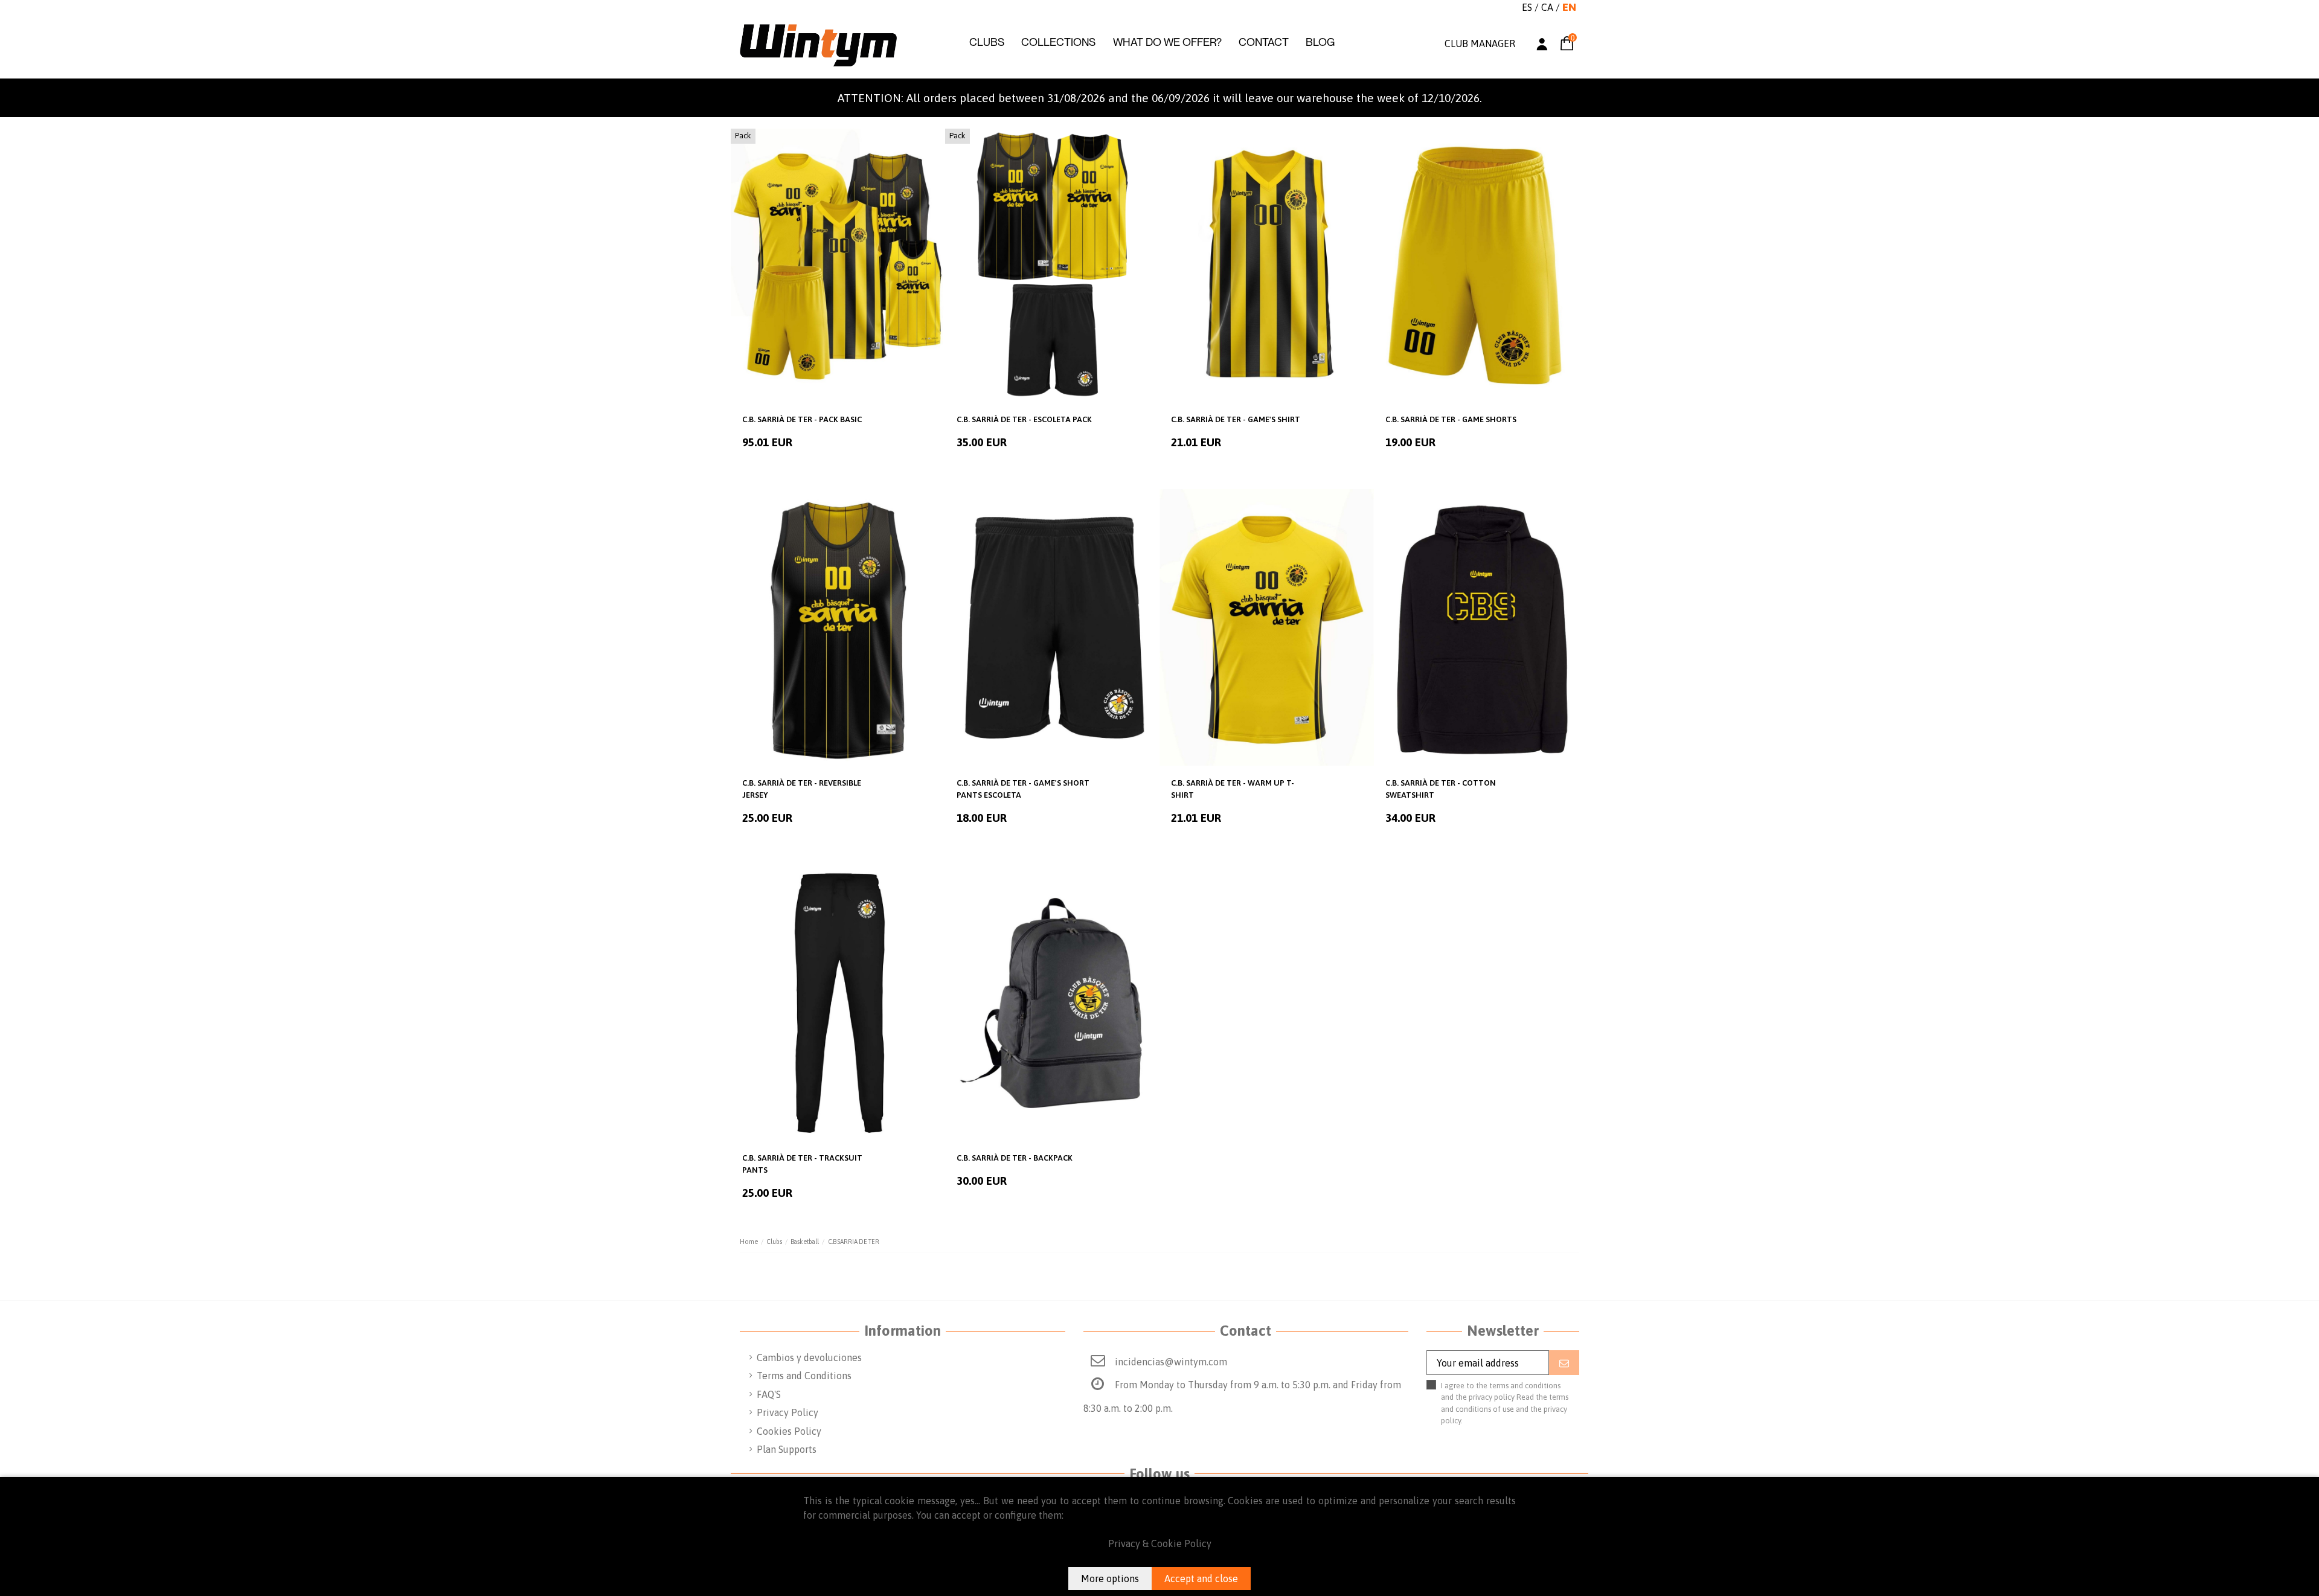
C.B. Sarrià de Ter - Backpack (1015, 1158)
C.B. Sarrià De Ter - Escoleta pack (1024, 419)
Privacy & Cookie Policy (1160, 1543)
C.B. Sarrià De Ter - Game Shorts (1451, 419)
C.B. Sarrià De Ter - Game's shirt (1236, 419)
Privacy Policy (787, 1412)
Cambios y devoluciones (809, 1357)
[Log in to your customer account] (1542, 46)
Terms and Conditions (804, 1376)
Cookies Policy (789, 1431)
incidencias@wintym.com (1171, 1362)
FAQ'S (769, 1394)
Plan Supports (787, 1449)
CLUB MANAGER (1480, 43)
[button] (987, 42)
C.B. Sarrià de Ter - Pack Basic (802, 419)
